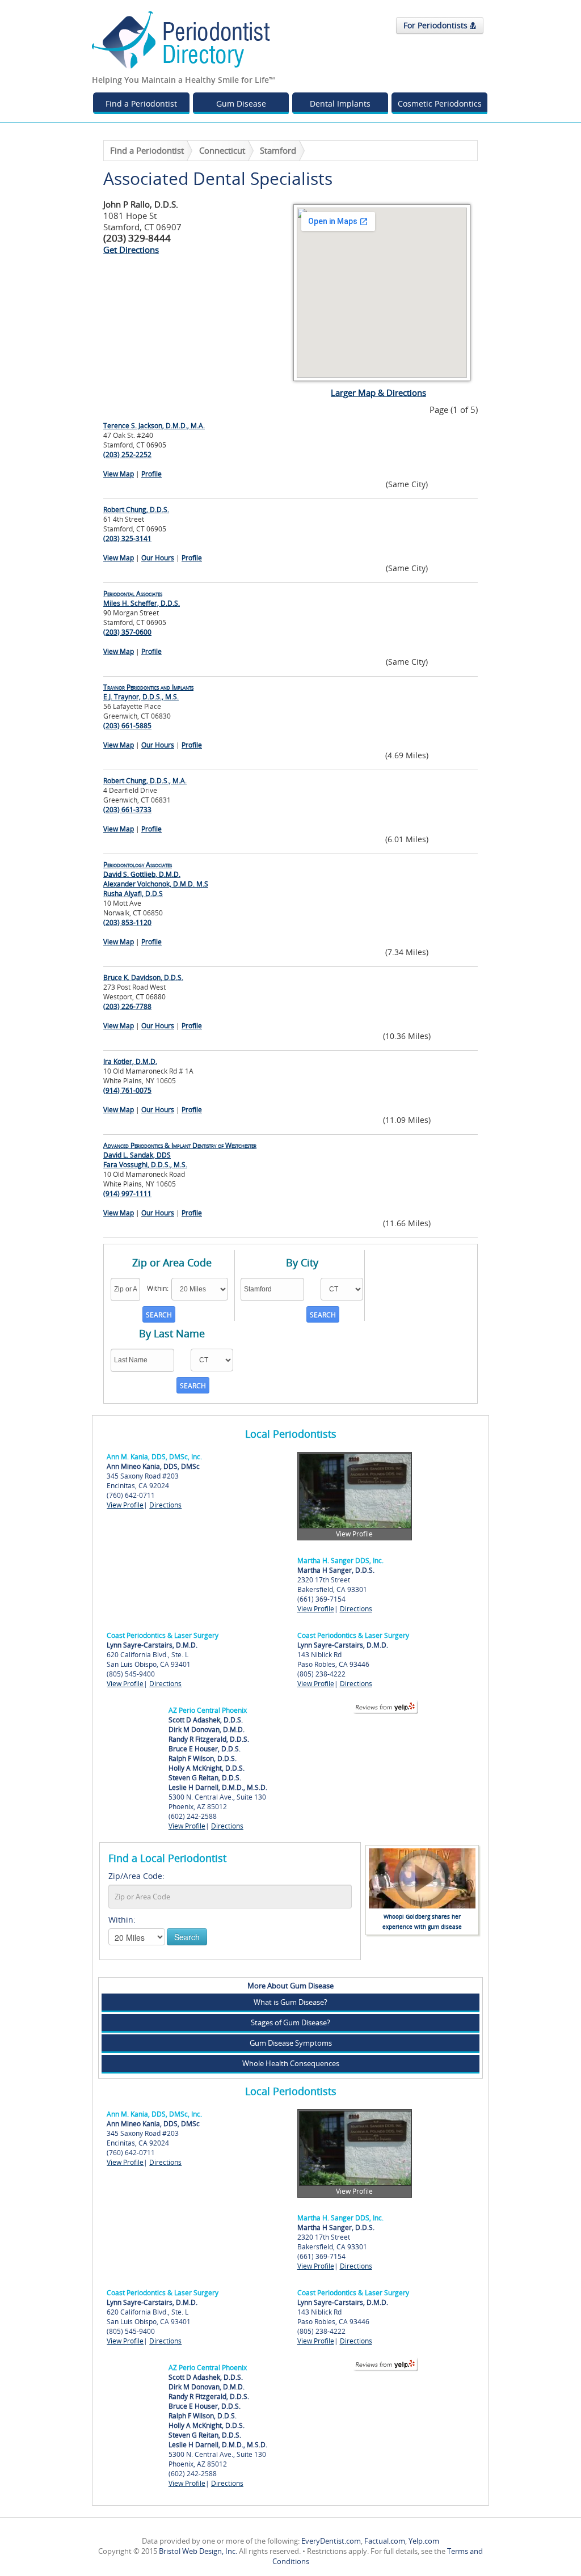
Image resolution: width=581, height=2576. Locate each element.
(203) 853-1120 (127, 922)
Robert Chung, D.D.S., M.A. (145, 781)
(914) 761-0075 (127, 1090)
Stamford (278, 150)
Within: (122, 1920)
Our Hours (158, 558)
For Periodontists (437, 25)
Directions (165, 1505)
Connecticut (222, 150)
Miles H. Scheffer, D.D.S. (142, 598)
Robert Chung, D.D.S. (136, 510)
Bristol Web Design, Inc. (198, 2551)
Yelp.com (424, 2541)
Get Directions (131, 250)
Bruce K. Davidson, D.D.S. (143, 977)
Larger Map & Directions (378, 392)
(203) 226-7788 (127, 1006)
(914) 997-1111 (127, 1194)
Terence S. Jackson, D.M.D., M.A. (154, 426)
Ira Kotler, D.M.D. (130, 1061)
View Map (119, 474)
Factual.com (385, 2541)
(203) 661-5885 (127, 726)
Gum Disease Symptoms (291, 2043)
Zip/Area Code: (136, 1876)
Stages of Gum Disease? (290, 2022)
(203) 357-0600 (127, 632)
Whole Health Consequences (291, 2063)
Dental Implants (340, 104)
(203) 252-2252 (127, 455)
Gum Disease (241, 104)
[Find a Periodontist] (181, 39)
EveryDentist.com (331, 2541)
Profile (151, 474)
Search (187, 1937)
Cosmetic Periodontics (440, 104)
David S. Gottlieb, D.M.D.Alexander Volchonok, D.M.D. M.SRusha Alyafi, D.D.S (156, 879)
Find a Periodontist (141, 104)
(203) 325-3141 (127, 539)
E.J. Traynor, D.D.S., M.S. (148, 692)
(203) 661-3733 (127, 810)
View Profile (125, 1505)
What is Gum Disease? (290, 2002)
